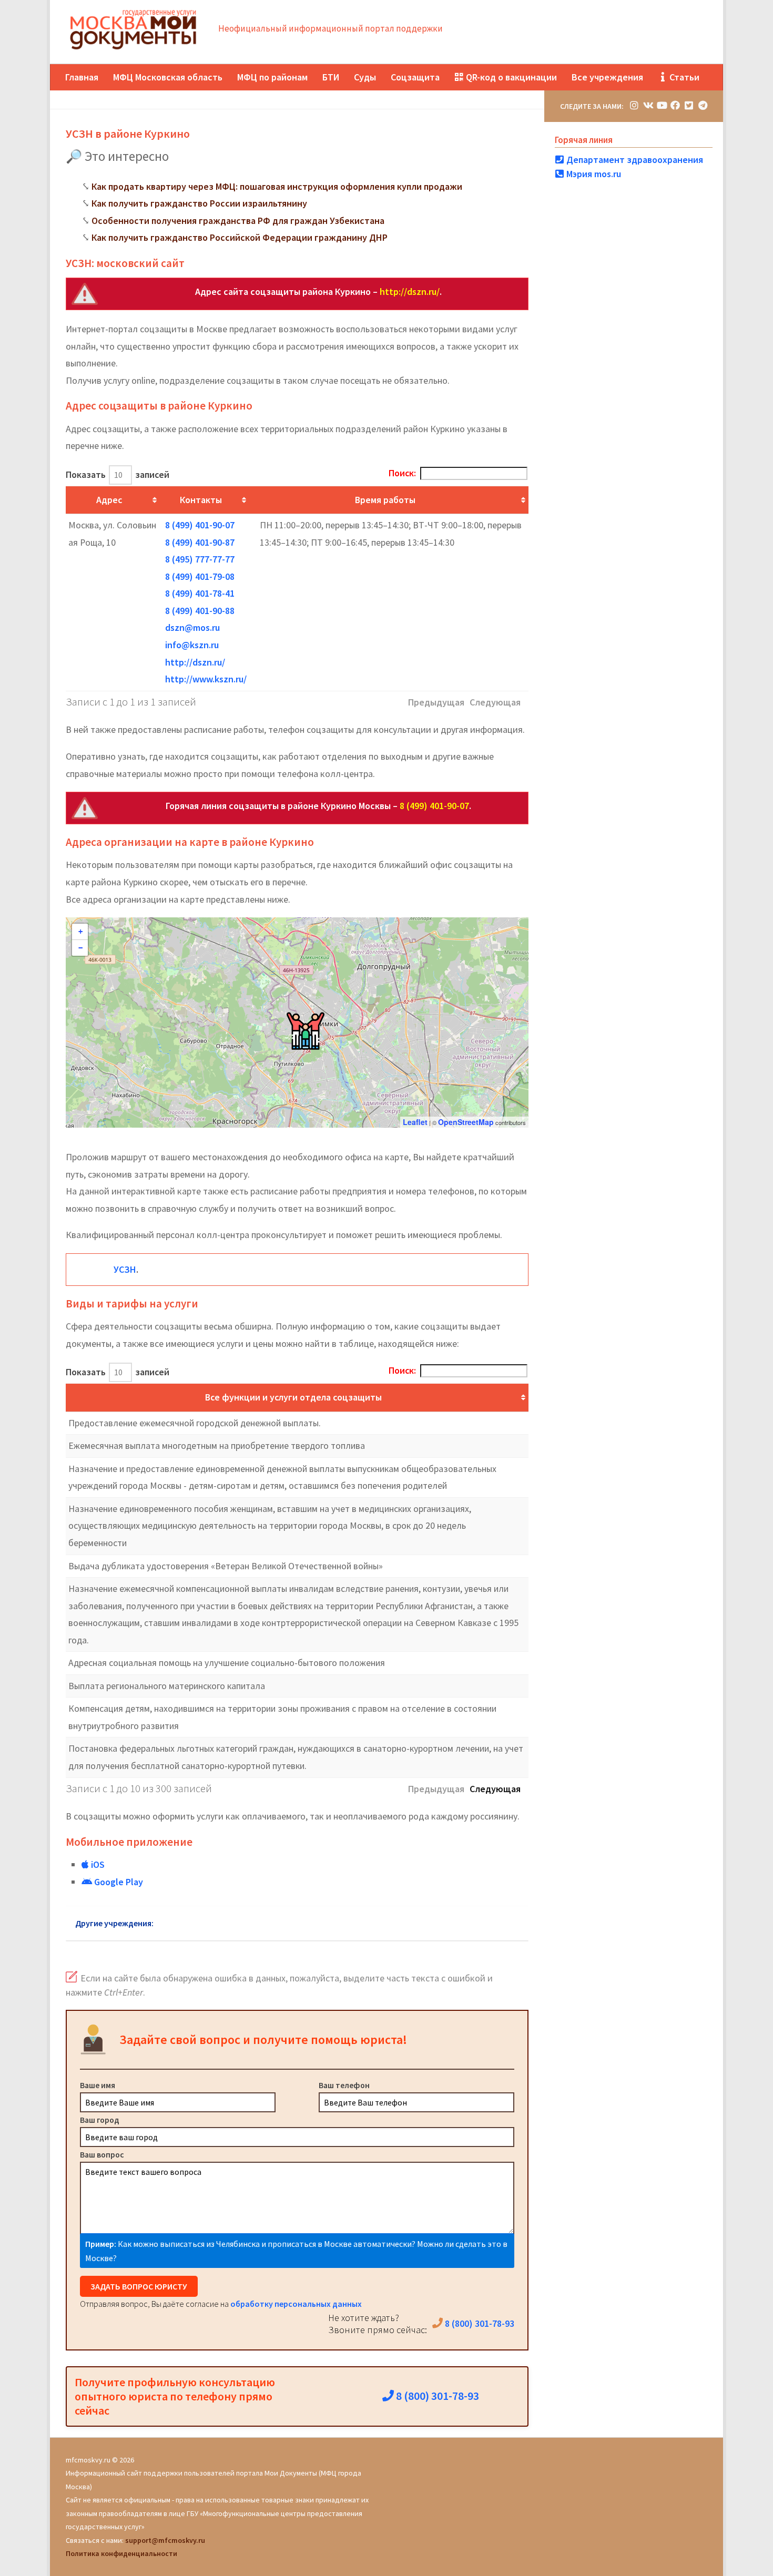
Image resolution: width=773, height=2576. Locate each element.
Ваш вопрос (102, 2154)
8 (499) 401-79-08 (200, 576)
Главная (82, 77)
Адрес (109, 500)
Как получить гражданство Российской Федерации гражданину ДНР (240, 237)
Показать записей (118, 474)
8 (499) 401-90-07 (200, 525)
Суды (365, 77)
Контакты (201, 500)
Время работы (385, 500)
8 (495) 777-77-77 (200, 559)
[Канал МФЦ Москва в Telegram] (703, 105)
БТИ (331, 77)
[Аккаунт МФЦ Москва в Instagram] (634, 105)
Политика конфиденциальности (121, 2553)
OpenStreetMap (466, 1122)
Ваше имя (98, 2085)
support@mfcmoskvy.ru (165, 2540)
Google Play (118, 1882)
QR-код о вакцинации (510, 77)
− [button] (80, 948)
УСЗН (125, 1269)
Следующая (495, 1789)
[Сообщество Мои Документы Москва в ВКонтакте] (648, 105)
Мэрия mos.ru (593, 174)
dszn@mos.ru (192, 627)
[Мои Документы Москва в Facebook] (675, 105)
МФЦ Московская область (168, 77)
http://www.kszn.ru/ (206, 679)
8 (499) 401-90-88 (200, 611)
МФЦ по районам (272, 77)
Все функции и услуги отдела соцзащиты (293, 1397)
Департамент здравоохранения (634, 160)
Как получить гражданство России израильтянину (199, 203)
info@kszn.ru (192, 645)
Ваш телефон (344, 2085)
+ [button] (80, 932)
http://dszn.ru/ (410, 292)
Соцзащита (415, 77)
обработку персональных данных (296, 2304)
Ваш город (100, 2120)
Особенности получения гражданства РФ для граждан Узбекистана (238, 221)
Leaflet (415, 1122)
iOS (97, 1864)
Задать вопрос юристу (139, 2286)
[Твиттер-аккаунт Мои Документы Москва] (689, 105)
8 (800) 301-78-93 (479, 2323)
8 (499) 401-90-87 (200, 542)
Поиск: (402, 473)
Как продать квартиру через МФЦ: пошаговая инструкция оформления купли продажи (277, 186)
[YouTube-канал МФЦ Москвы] (662, 105)
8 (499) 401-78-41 (200, 593)
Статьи (683, 77)
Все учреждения (607, 77)
